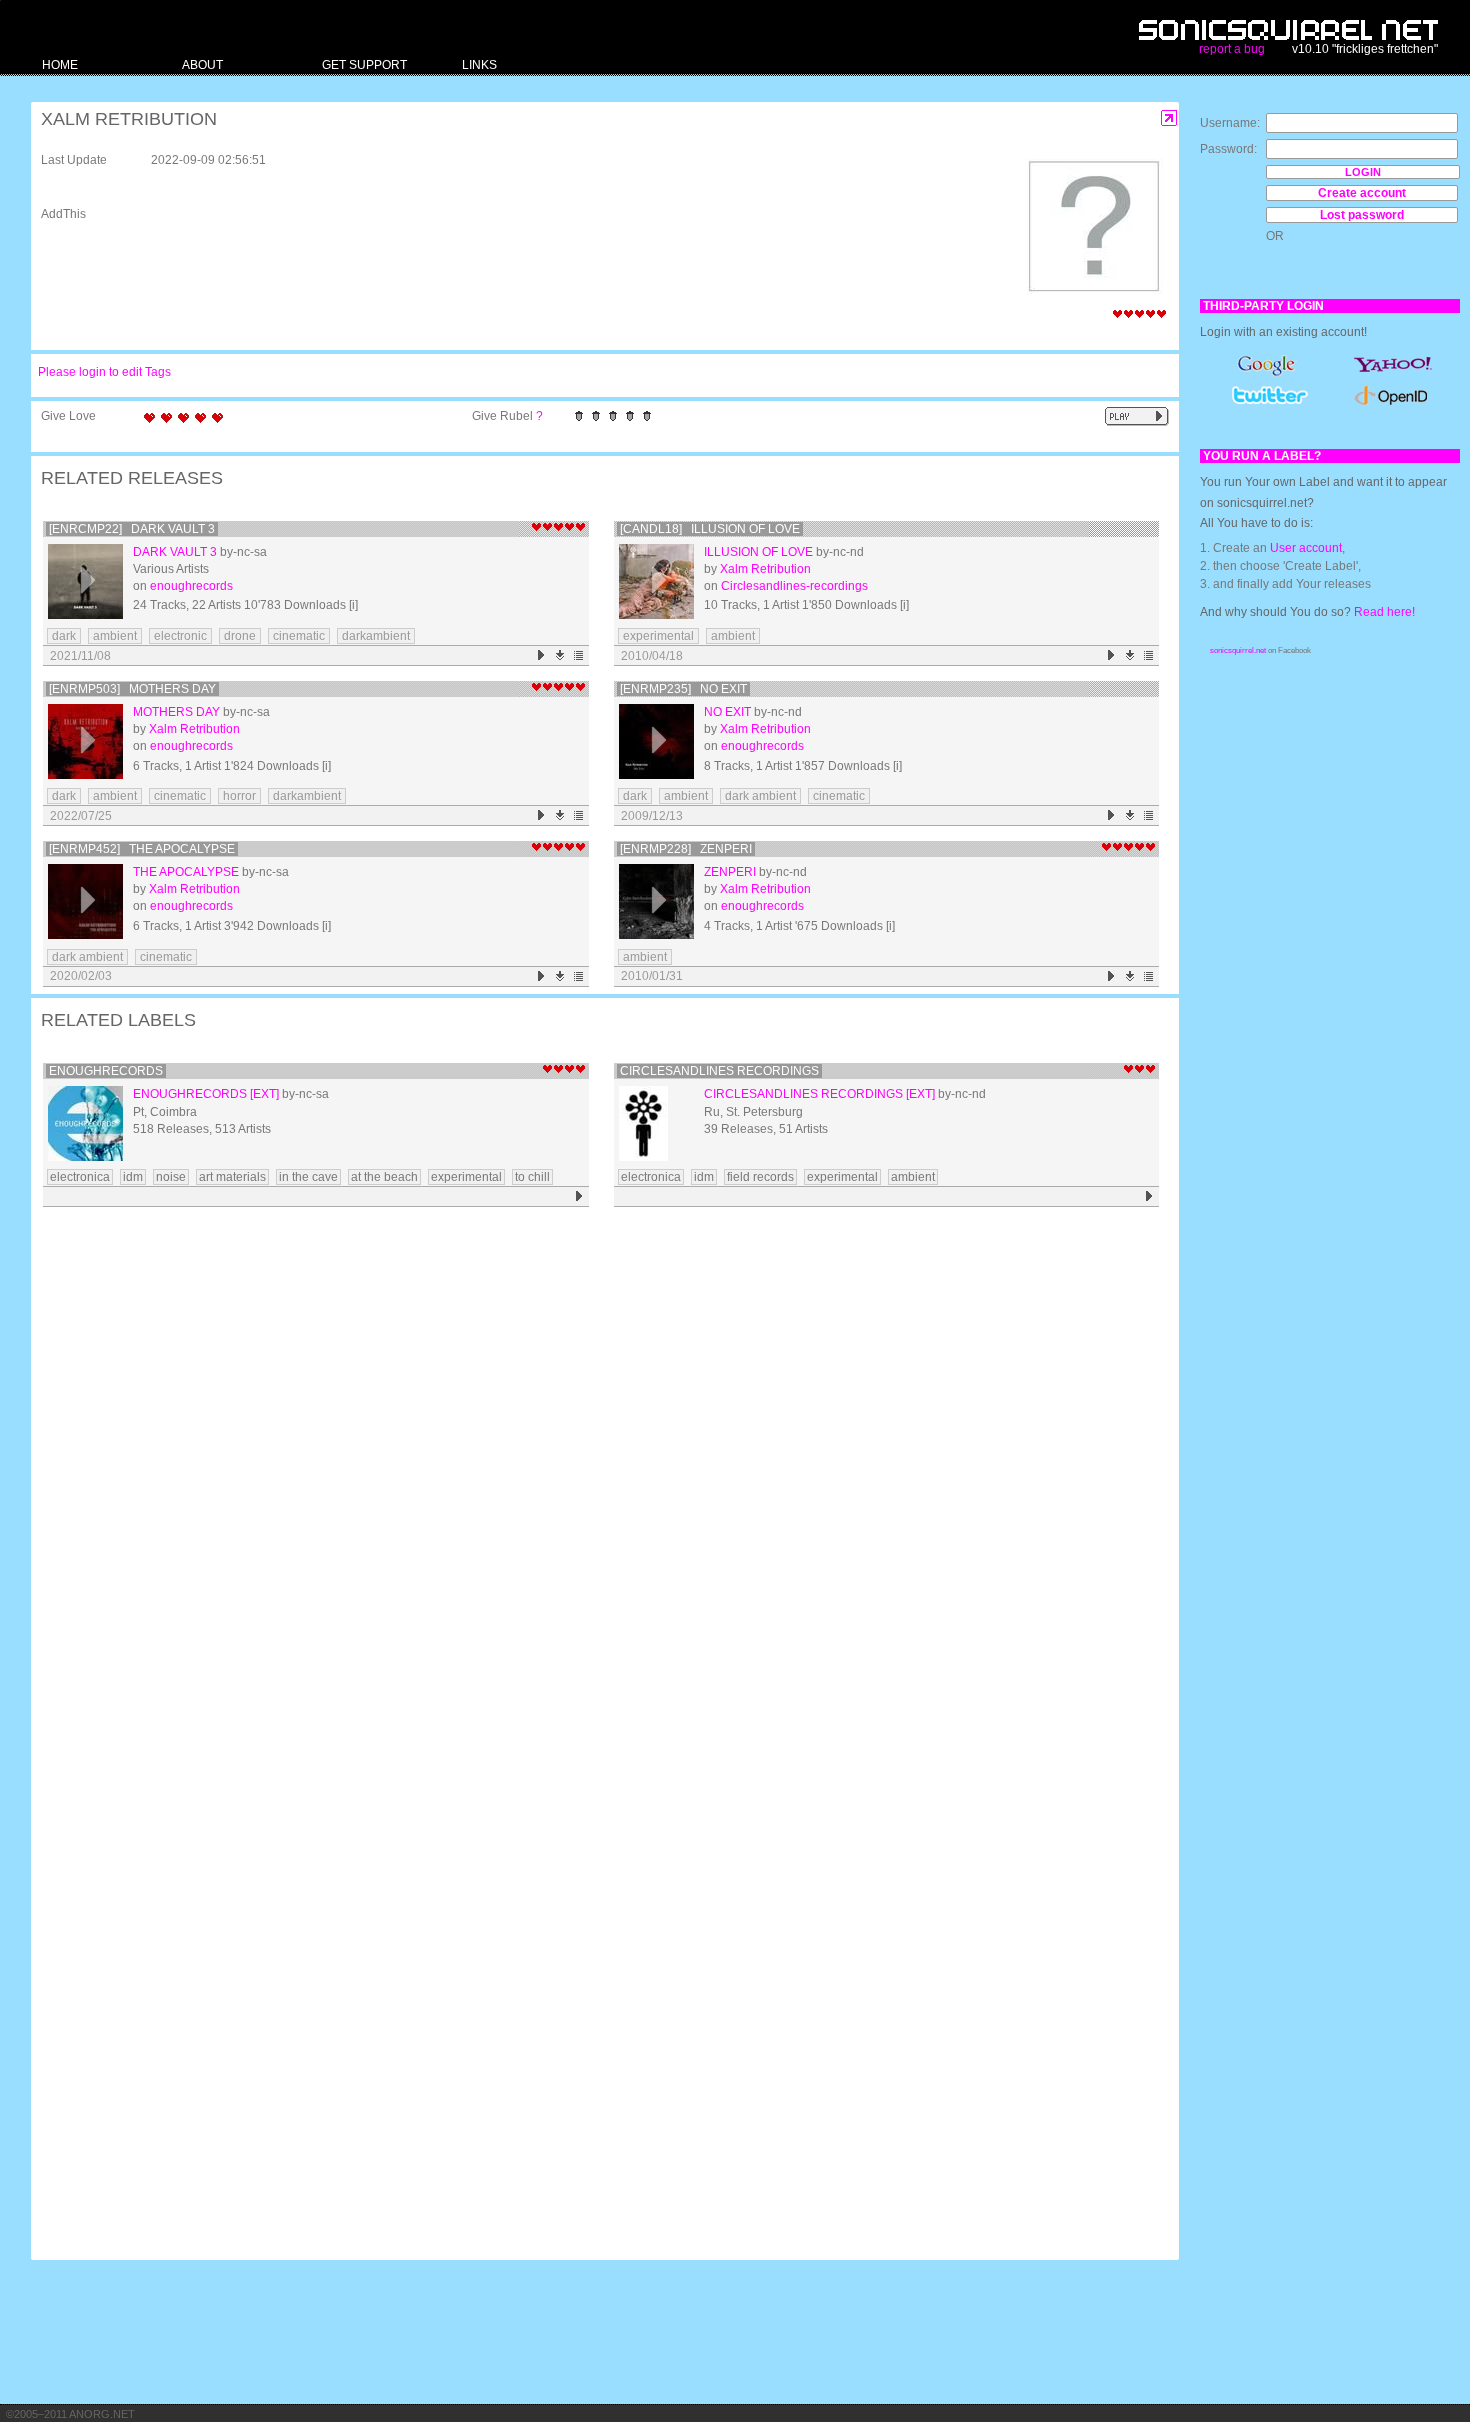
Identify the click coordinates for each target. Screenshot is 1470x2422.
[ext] (264, 1094)
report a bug (1232, 49)
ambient (115, 636)
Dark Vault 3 (175, 552)
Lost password (1362, 215)
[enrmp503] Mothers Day (132, 689)
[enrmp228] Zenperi (686, 849)
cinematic (299, 636)
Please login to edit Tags (104, 372)
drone (240, 636)
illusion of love (758, 552)
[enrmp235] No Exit (683, 689)
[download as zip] (560, 655)
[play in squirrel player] (85, 581)
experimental (658, 636)
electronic (180, 636)
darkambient (376, 636)
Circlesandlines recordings (719, 1071)
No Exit (727, 712)
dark (64, 636)
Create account (1362, 193)
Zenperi (730, 872)
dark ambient (760, 796)
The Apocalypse (186, 872)
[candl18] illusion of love (710, 529)
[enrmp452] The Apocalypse (142, 849)
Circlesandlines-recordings (794, 586)
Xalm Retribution (765, 569)
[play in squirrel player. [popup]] (1137, 416)
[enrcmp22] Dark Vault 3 (132, 529)
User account (1306, 548)
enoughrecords (191, 586)
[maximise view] (1169, 118)
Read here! (1384, 612)
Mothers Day (176, 712)
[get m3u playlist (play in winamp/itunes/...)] (579, 655)
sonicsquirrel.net (1238, 650)
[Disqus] (595, 1474)
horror (239, 796)
